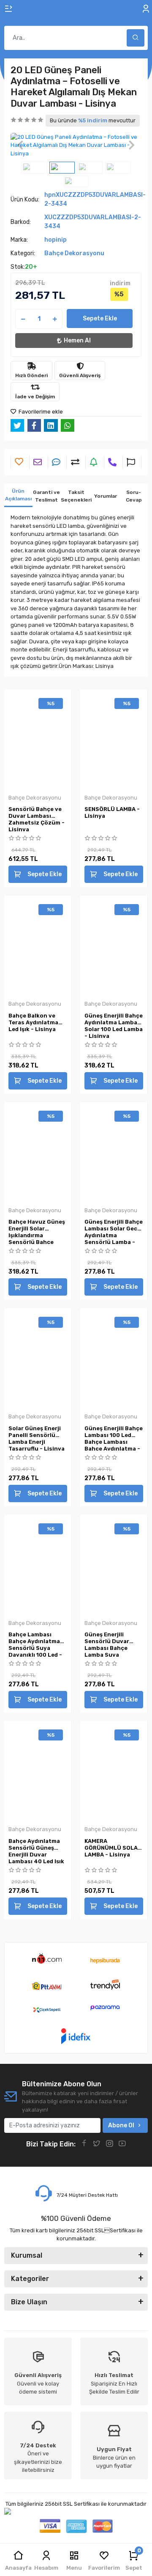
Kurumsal (27, 2255)
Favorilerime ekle (40, 412)
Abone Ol (121, 2125)
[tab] (18, 495)
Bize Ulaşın (29, 2302)
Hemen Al (77, 341)
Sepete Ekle (100, 319)
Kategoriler (30, 2279)
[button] (20, 145)
